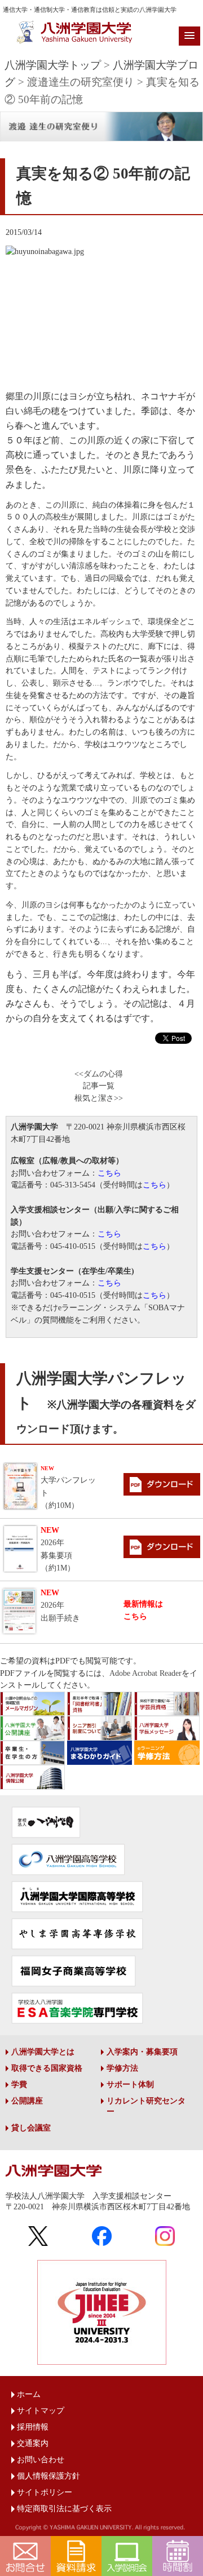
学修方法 (122, 2068)
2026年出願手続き (60, 1605)
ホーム (29, 2394)
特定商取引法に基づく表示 (64, 2509)
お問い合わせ (41, 2460)
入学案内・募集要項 (142, 2052)
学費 (19, 2085)
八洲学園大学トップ (53, 65)
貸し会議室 (31, 2128)
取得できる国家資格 (47, 2068)
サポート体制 (130, 2085)
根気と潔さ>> (99, 1098)
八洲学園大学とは (43, 2052)
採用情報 (33, 2427)
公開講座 (27, 2101)
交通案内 (33, 2443)
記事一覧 (99, 1086)
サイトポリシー (45, 2492)
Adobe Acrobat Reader (145, 1673)
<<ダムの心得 (99, 1074)
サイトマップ (41, 2411)
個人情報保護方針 (48, 2476)
